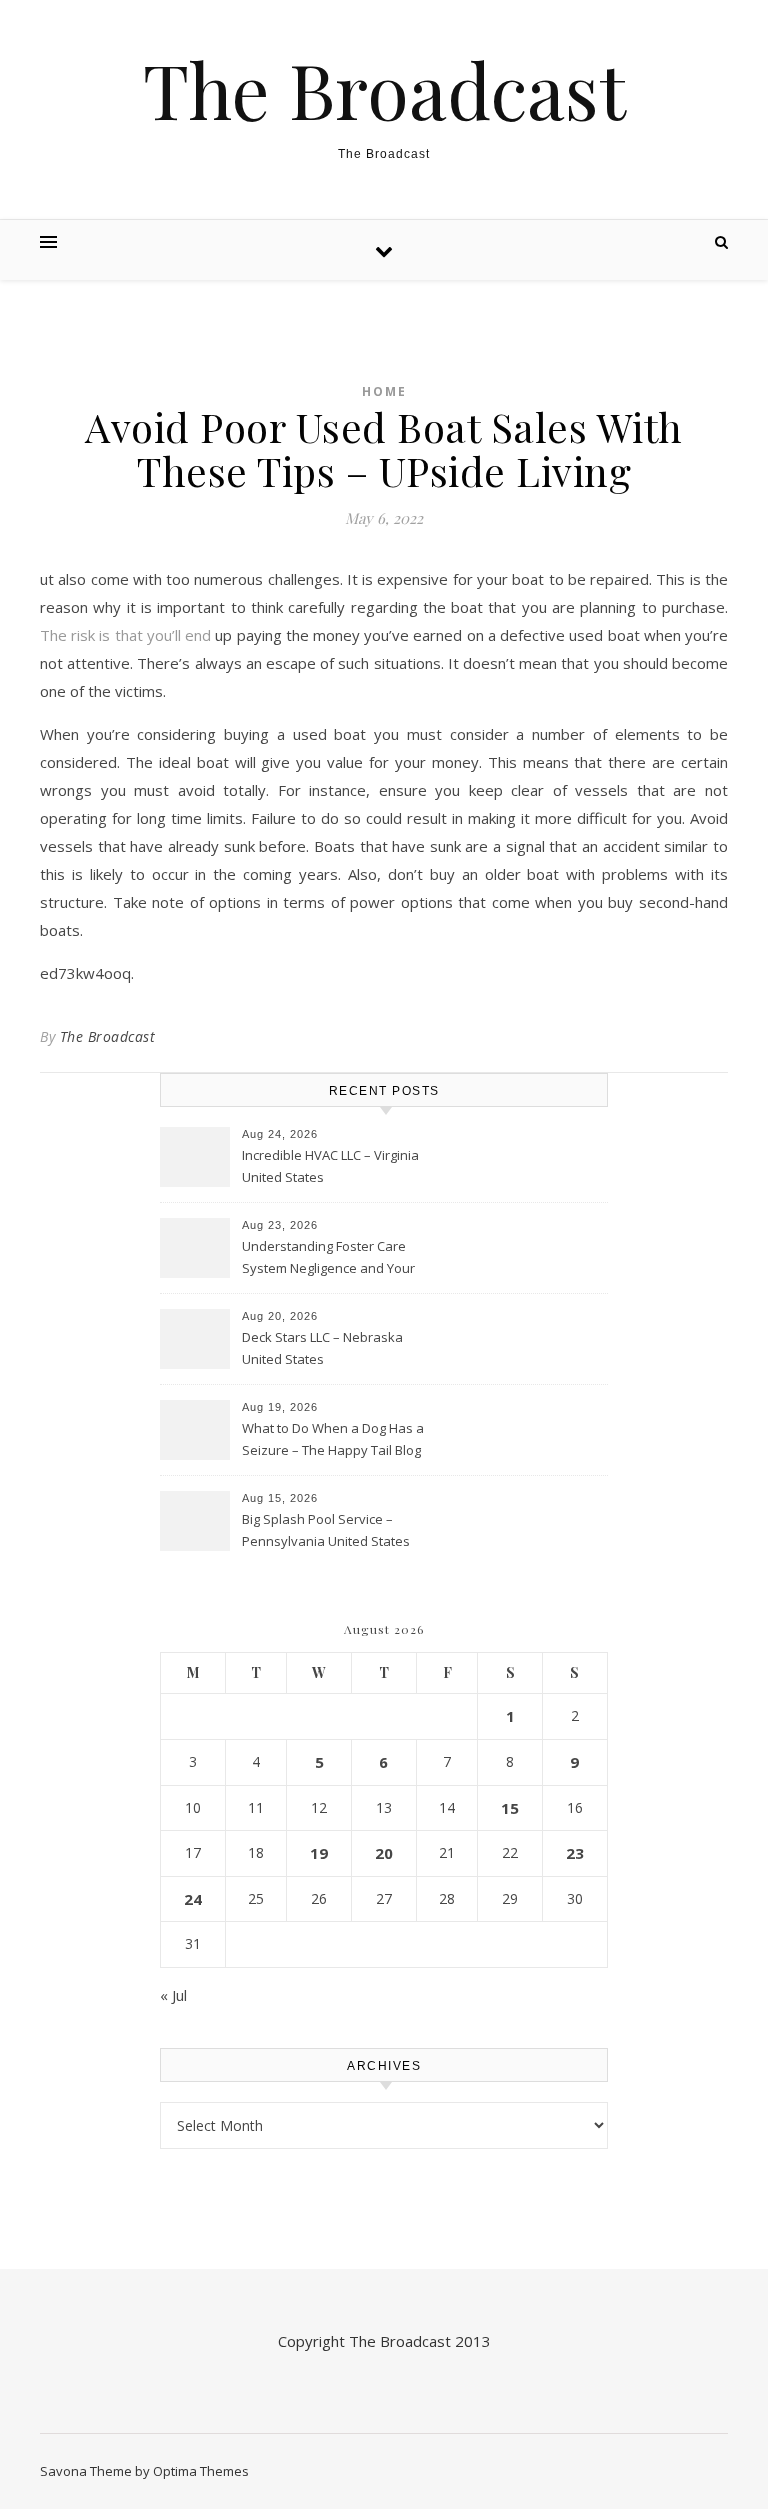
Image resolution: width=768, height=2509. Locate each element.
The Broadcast (384, 89)
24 (193, 1899)
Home (384, 391)
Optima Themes (201, 2471)
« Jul (173, 1995)
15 (510, 1808)
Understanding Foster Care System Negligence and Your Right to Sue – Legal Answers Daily (328, 1259)
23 (575, 1853)
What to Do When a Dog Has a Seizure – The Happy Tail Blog (333, 1439)
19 (319, 1853)
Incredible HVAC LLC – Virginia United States (330, 1166)
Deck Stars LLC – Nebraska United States (322, 1348)
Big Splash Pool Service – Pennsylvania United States (326, 1530)
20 (384, 1853)
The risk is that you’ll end (125, 635)
